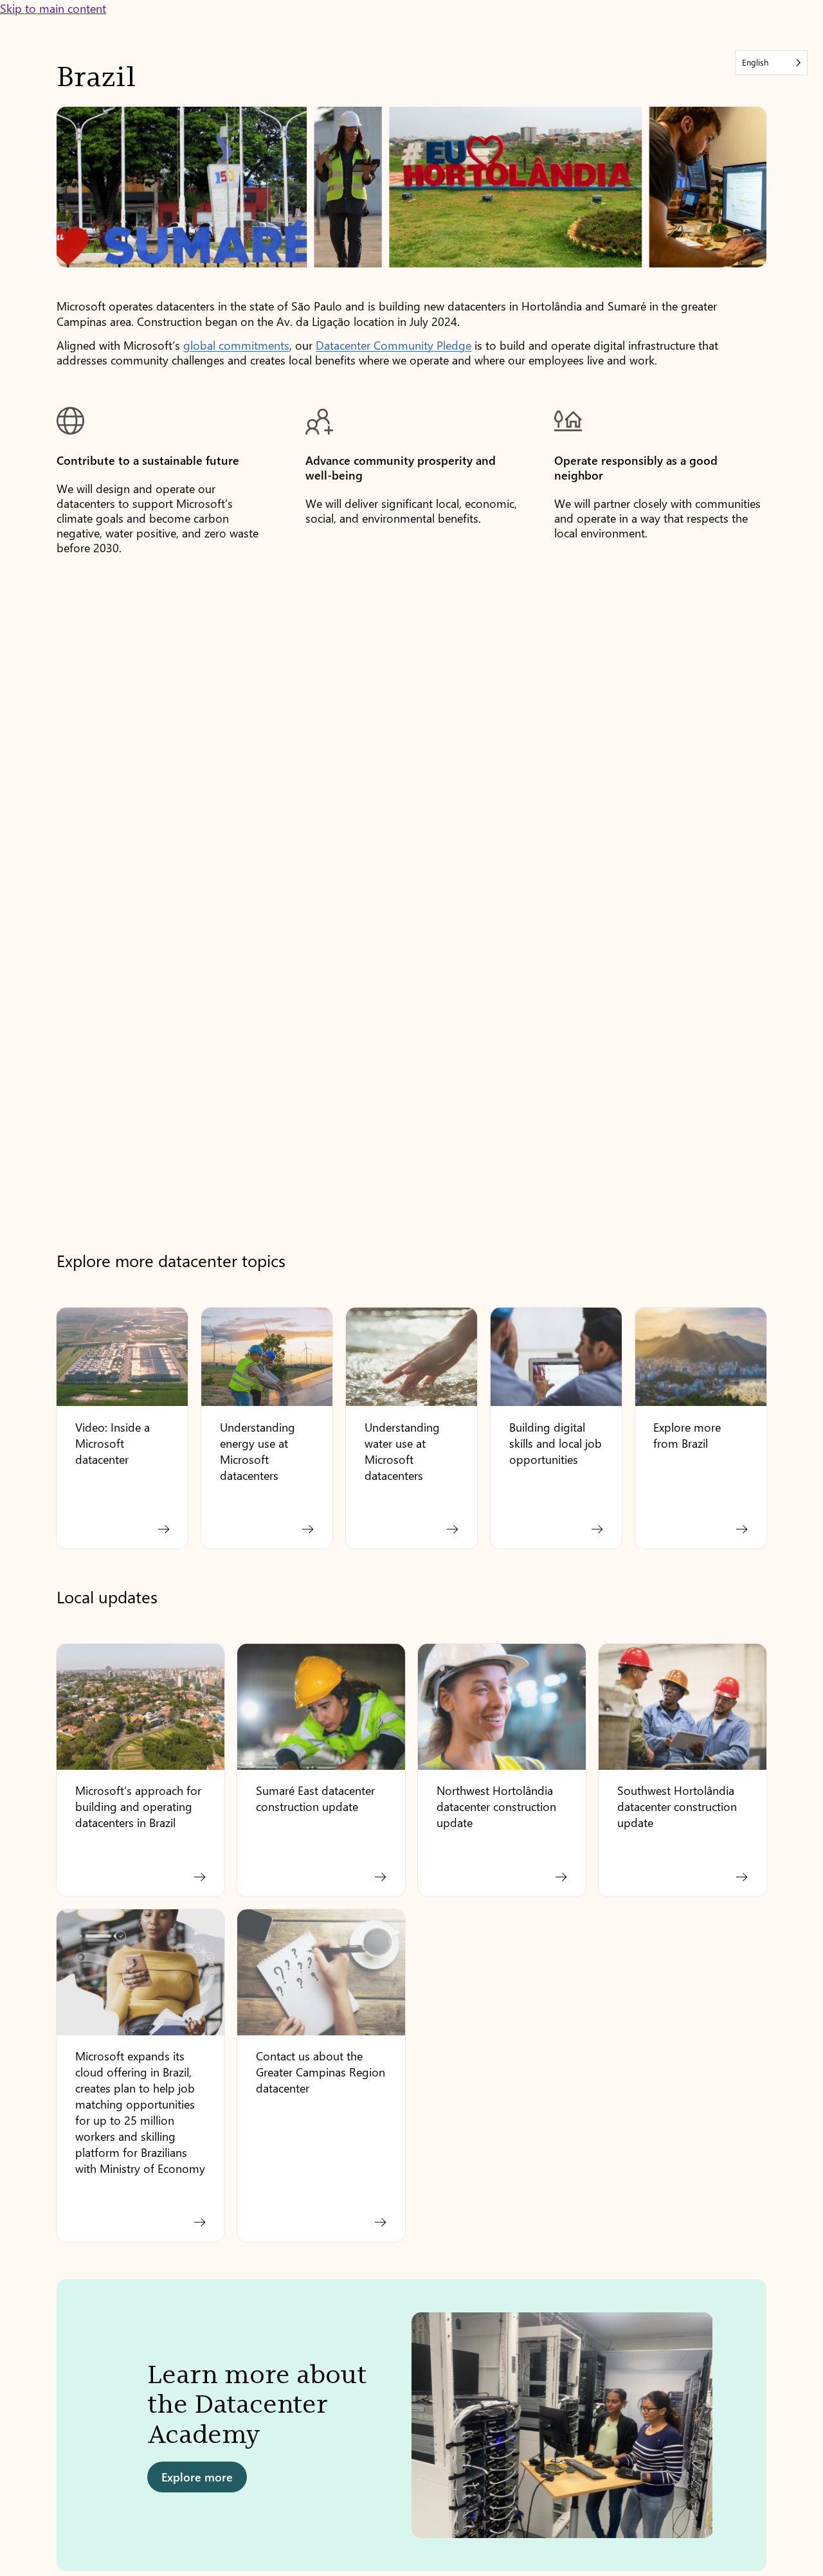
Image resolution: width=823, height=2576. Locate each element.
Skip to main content (53, 8)
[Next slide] (745, 2431)
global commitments (236, 345)
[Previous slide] (78, 2431)
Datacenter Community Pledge (393, 345)
